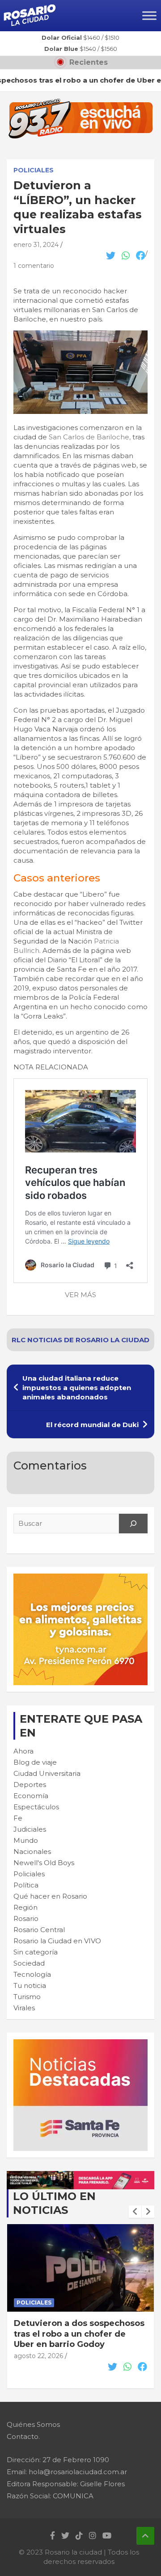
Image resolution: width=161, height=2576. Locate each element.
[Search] (133, 1524)
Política (26, 1885)
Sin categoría (36, 1952)
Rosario (26, 1918)
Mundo (26, 1840)
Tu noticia (30, 1985)
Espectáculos (36, 1807)
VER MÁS (80, 1295)
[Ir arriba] (145, 2536)
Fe (18, 1818)
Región (25, 1907)
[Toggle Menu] (149, 15)
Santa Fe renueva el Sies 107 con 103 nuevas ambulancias (74, 2328)
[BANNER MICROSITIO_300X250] (80, 2044)
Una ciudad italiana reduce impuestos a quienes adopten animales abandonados (77, 1388)
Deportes (30, 1785)
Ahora (23, 1751)
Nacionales (32, 1852)
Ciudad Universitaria (47, 1773)
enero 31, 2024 (36, 245)
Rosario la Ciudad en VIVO (57, 1941)
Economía (31, 1796)
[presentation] (135, 2212)
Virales (24, 2008)
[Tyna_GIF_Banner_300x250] (80, 1578)
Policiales (34, 170)
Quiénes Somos (33, 2424)
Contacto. (23, 2436)
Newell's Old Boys (44, 1863)
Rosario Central (39, 1930)
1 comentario (34, 266)
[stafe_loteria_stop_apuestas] (80, 2176)
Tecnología (32, 1974)
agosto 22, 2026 (38, 2346)
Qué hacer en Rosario (50, 1896)
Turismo (27, 1997)
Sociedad (29, 1963)
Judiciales (30, 1829)
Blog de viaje (35, 1762)
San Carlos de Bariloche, (90, 437)
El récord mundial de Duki (92, 1425)
